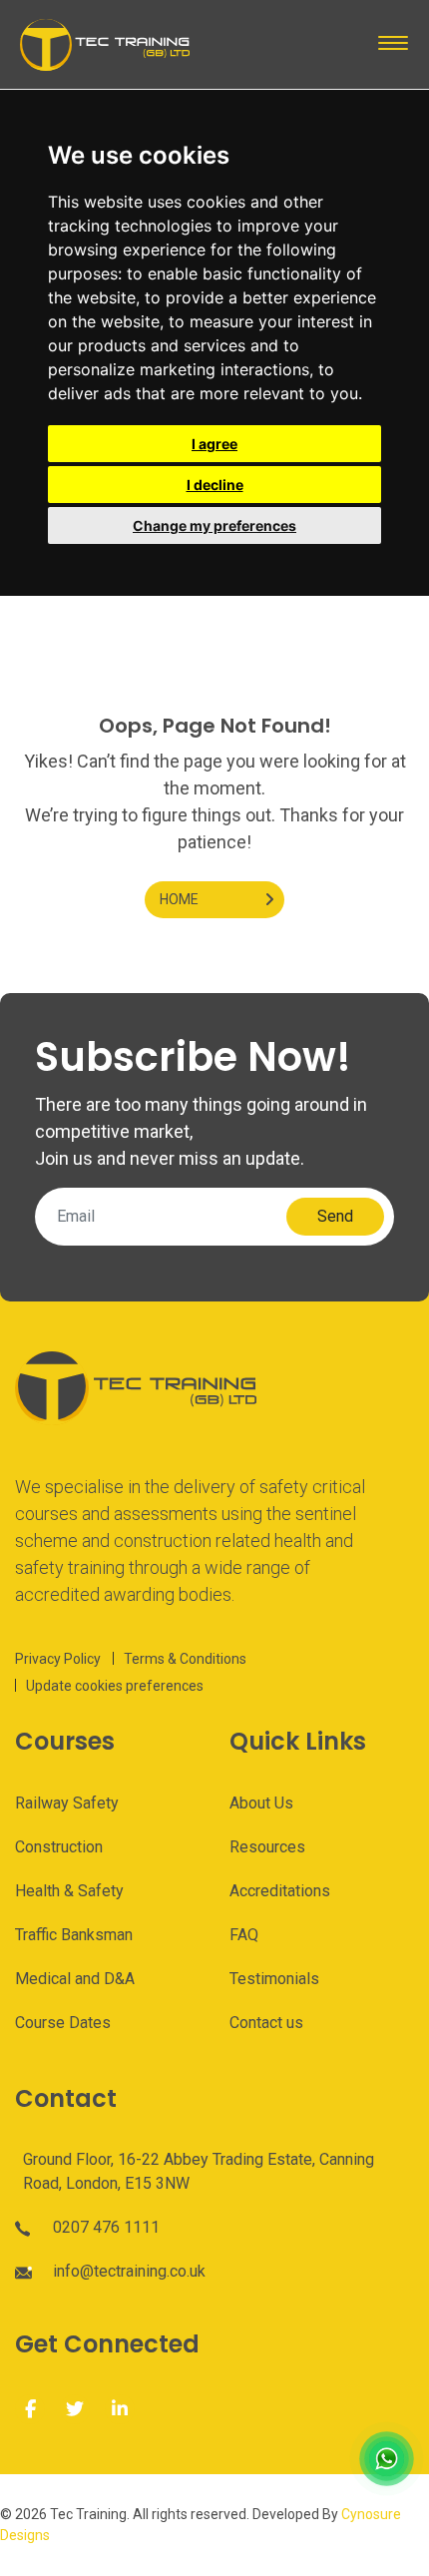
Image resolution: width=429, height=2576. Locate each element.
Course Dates (63, 2023)
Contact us (266, 2023)
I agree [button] (214, 444)
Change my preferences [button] (214, 525)
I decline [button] (215, 485)
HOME (179, 899)
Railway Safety (67, 1803)
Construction (59, 1847)
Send (335, 1216)
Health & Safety (69, 1891)
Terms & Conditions (185, 1659)
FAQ (244, 1935)
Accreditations (280, 1891)
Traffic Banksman (74, 1935)
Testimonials (274, 1979)
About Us (261, 1803)
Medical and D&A (75, 1979)
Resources (267, 1847)
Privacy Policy (58, 1659)
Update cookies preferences (115, 1686)
